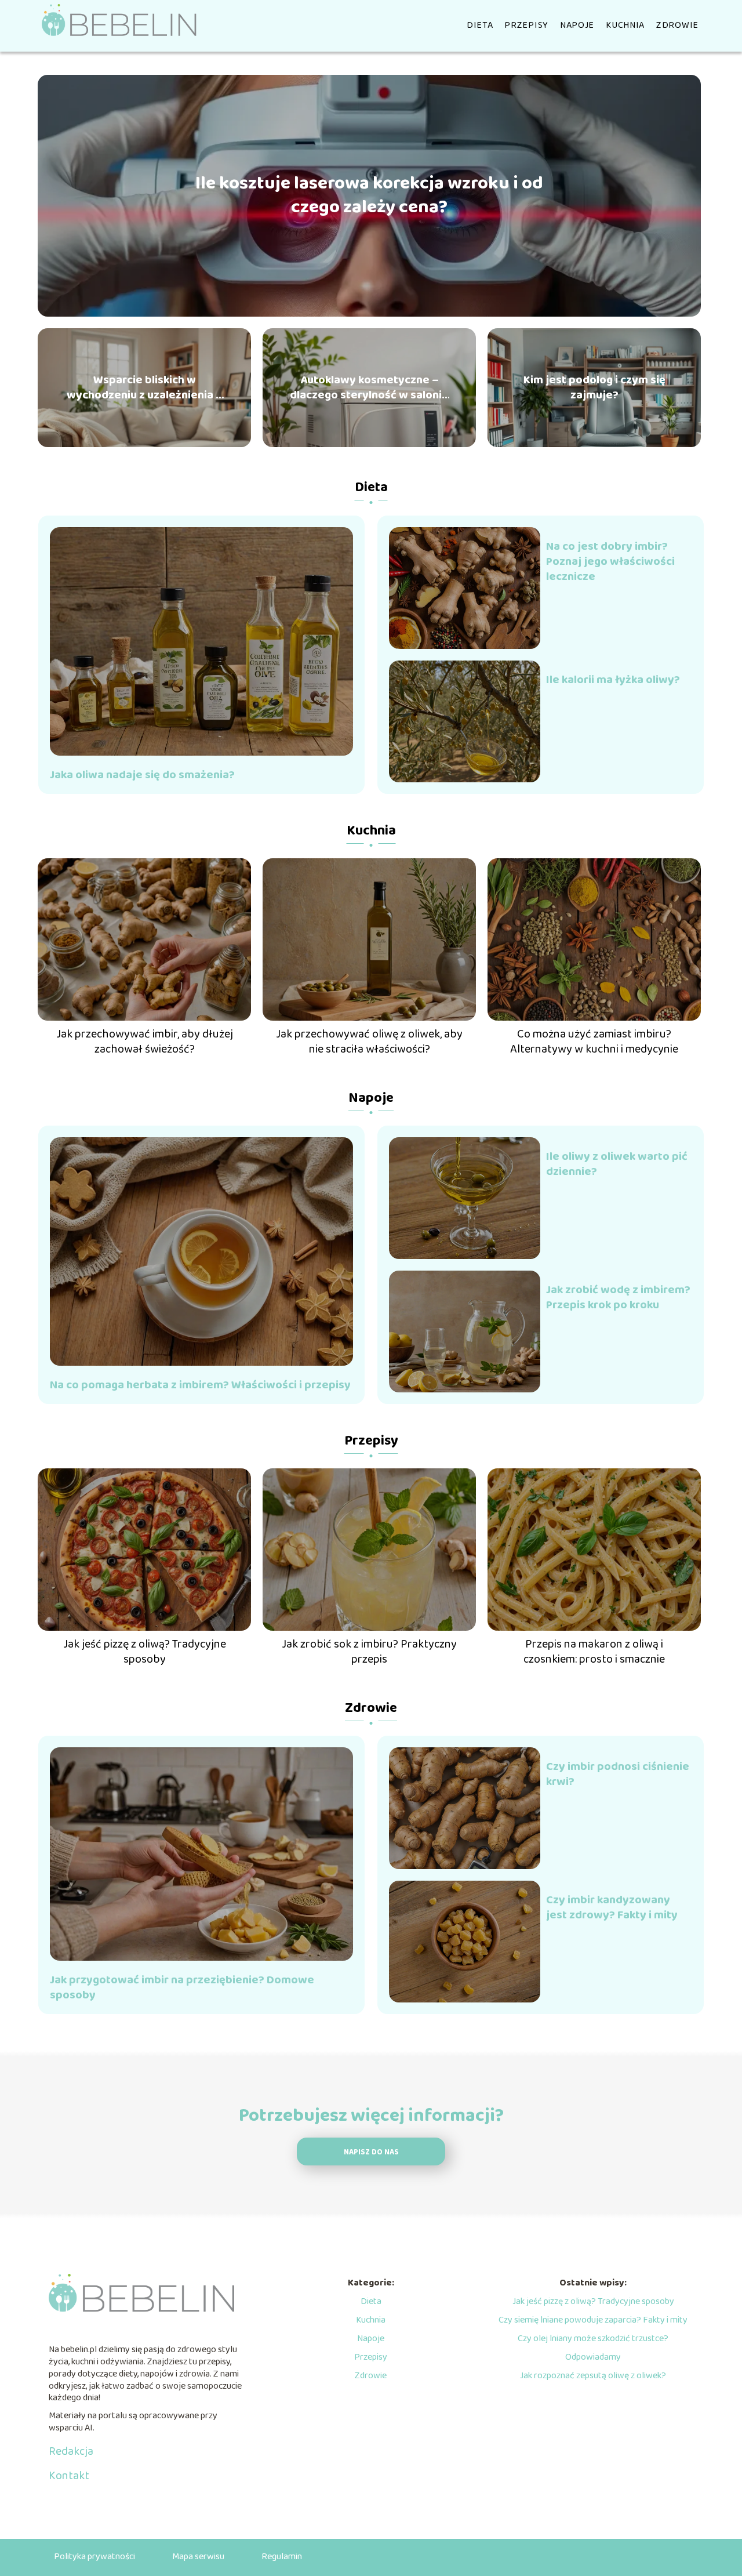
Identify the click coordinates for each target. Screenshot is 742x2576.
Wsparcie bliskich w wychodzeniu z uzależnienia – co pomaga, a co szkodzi (145, 387)
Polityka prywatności (94, 2557)
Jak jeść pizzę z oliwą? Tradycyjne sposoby (145, 1652)
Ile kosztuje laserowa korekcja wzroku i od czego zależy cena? (369, 196)
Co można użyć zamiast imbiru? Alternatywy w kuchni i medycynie (594, 1042)
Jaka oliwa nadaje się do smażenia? (142, 775)
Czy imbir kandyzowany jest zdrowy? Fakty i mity (612, 1907)
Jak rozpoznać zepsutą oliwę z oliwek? (593, 2376)
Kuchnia (625, 25)
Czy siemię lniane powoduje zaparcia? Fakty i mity (593, 2320)
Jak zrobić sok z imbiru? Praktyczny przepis (369, 1652)
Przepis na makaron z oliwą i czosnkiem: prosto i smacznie (594, 1652)
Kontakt (69, 2476)
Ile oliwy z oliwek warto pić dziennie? (617, 1164)
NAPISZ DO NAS (371, 2152)
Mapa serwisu (198, 2557)
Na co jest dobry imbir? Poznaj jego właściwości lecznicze (610, 561)
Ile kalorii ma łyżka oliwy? (613, 680)
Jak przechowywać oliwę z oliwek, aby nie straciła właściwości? (369, 1042)
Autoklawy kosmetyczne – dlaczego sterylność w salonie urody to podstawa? (369, 387)
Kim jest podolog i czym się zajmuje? (594, 387)
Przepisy (526, 25)
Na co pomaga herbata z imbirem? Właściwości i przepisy (200, 1385)
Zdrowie (677, 25)
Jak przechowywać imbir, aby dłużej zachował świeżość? (145, 1042)
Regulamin (282, 2557)
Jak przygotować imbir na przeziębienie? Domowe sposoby (182, 1987)
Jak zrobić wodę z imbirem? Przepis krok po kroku (618, 1297)
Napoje (577, 25)
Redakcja (71, 2451)
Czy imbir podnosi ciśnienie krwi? (618, 1774)
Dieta (480, 25)
